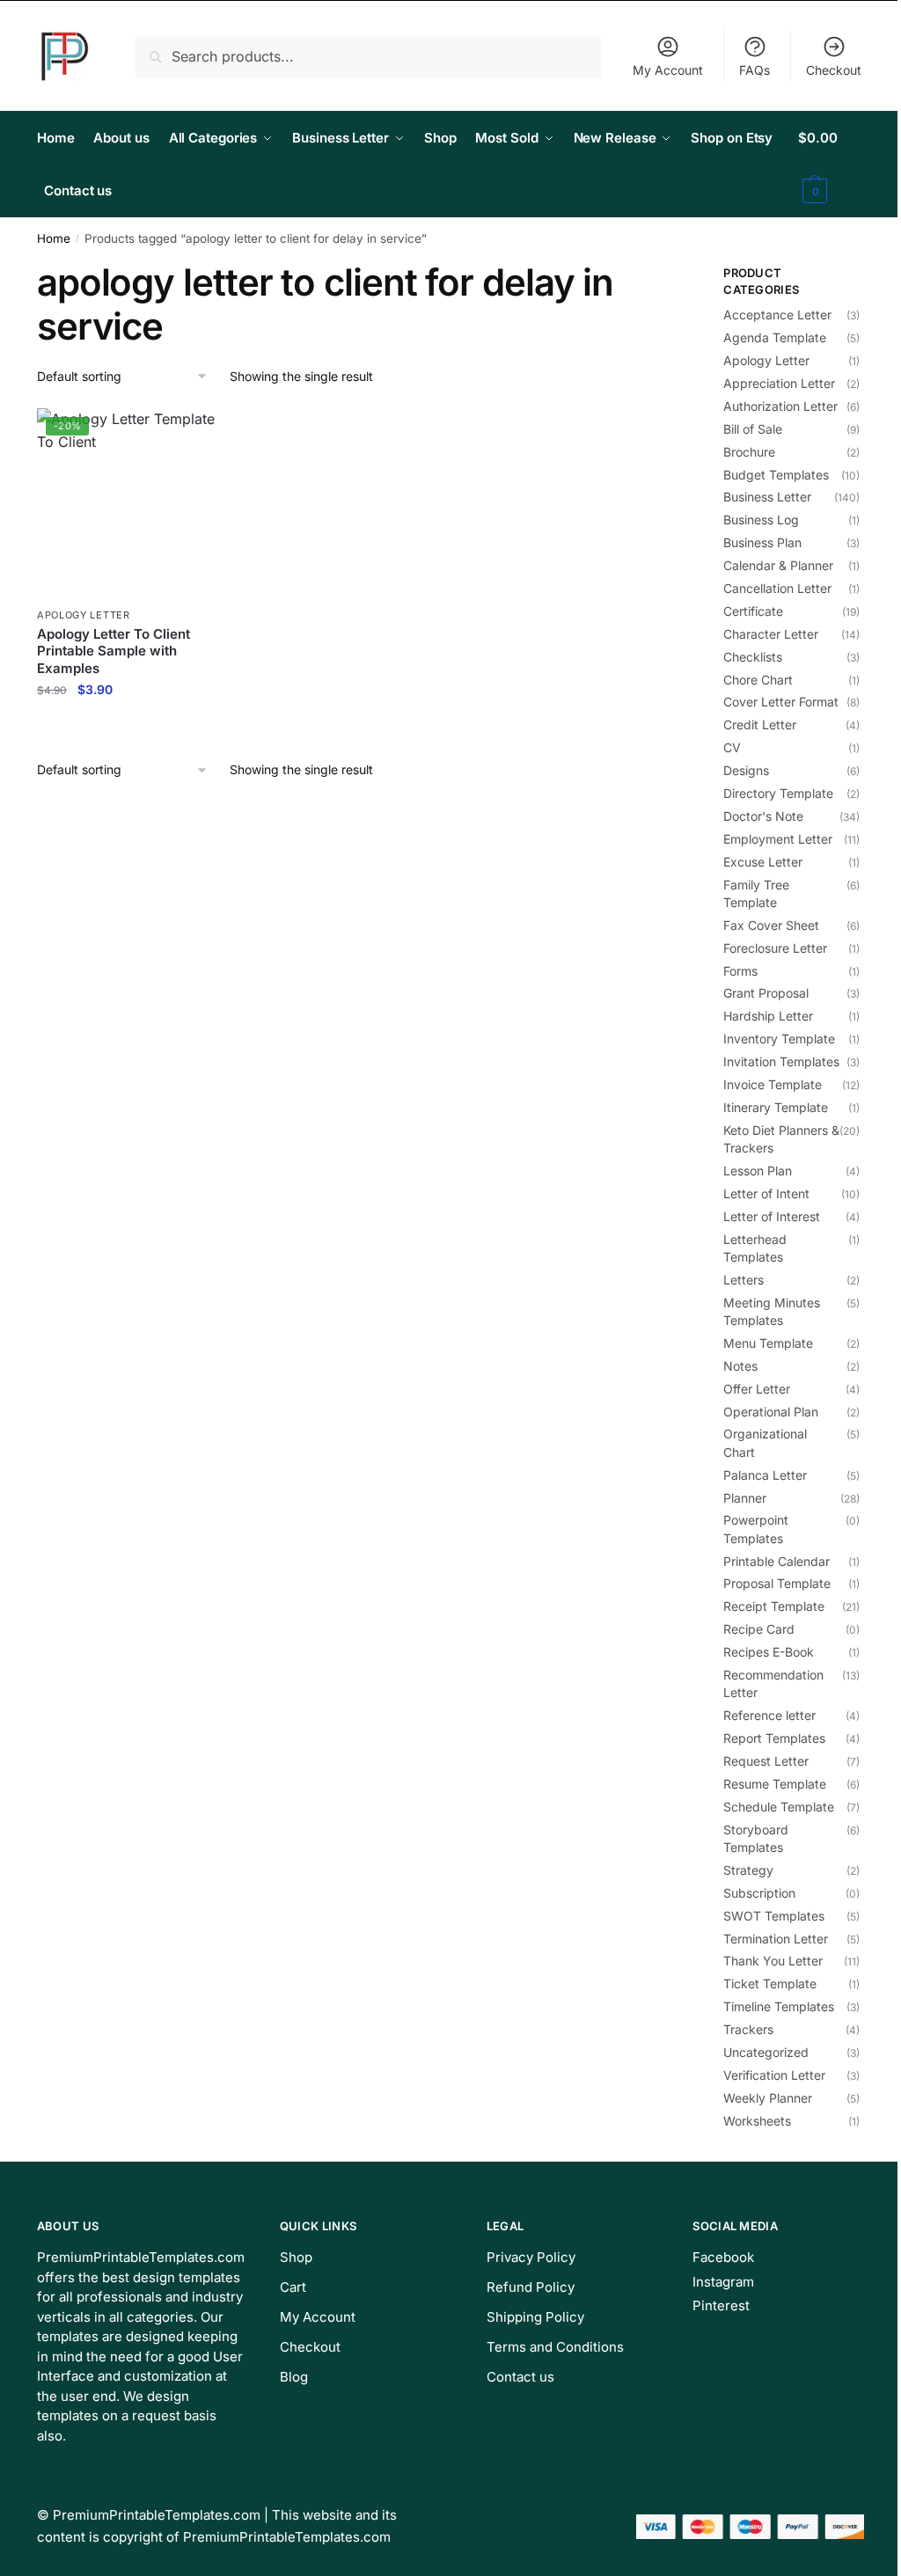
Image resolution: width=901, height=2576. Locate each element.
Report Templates (774, 1738)
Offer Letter (757, 1389)
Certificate (753, 611)
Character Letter (771, 634)
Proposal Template (777, 1583)
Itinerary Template (776, 1107)
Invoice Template (773, 1084)
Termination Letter (776, 1939)
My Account (668, 70)
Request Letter (766, 1761)
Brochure (749, 452)
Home (54, 238)
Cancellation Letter (777, 588)
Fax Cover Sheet (771, 925)
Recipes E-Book (769, 1652)
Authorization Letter (780, 406)
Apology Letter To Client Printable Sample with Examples (114, 651)
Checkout (834, 70)
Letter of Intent (766, 1193)
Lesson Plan (758, 1171)
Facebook (723, 2257)
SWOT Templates (774, 1916)
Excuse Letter (763, 862)
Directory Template (778, 793)
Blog (294, 2377)
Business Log (761, 520)
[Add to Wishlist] (207, 430)
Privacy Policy (531, 2257)
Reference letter (769, 1715)
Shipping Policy (535, 2317)
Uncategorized (766, 2052)
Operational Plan (771, 1412)
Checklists (753, 657)
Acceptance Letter (777, 315)
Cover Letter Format (781, 702)
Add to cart (132, 728)
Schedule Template (779, 1807)
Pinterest (721, 2305)
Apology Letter (84, 615)
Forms (740, 971)
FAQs (754, 70)
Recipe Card (759, 1629)
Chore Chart (758, 680)
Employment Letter (778, 839)
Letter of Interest (772, 1216)
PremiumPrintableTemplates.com (157, 2515)
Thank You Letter (773, 1961)
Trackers (748, 2029)
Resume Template (775, 1784)
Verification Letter (774, 2075)
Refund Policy (531, 2287)
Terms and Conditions (555, 2347)
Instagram (723, 2282)
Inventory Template (779, 1039)
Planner (745, 1498)
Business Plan (762, 542)
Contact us (520, 2377)
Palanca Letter (765, 1475)
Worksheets (757, 2121)
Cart (293, 2287)
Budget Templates (776, 475)
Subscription (759, 1893)
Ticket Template (770, 1983)
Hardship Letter (768, 1016)
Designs (746, 770)
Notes (740, 1366)
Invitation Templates (781, 1061)
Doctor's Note (763, 816)
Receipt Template (774, 1606)
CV (732, 747)
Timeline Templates (779, 2006)
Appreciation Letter (779, 383)
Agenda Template (775, 337)
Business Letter (767, 497)
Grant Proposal (766, 993)
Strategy (748, 1870)
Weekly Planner (768, 2098)
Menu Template (768, 1343)
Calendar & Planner (778, 565)
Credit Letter (760, 724)
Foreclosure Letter (775, 948)
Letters (744, 1280)
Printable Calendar (776, 1561)
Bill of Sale (753, 429)
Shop (296, 2257)
